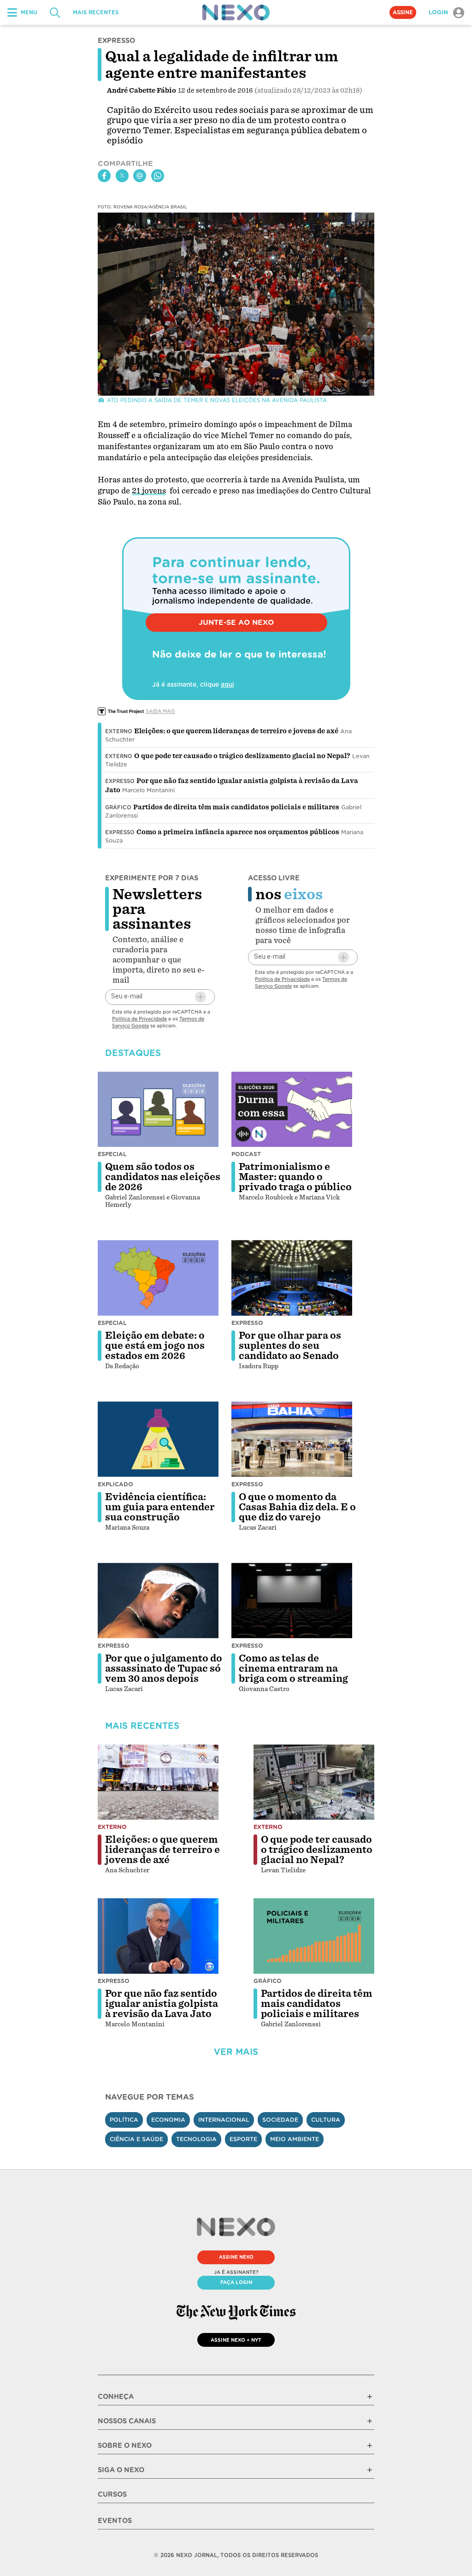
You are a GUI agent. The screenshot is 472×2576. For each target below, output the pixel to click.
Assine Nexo (236, 2257)
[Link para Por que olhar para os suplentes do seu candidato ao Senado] (292, 1278)
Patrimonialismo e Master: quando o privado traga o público (295, 1177)
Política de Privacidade (139, 1019)
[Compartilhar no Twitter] (122, 176)
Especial (112, 1154)
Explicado (115, 1484)
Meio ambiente (295, 2139)
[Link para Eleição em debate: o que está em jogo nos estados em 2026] (158, 1278)
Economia (168, 2120)
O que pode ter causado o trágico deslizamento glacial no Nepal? (242, 756)
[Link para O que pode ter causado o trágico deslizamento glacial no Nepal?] (314, 1782)
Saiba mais (160, 711)
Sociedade (280, 2120)
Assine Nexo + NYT (236, 2340)
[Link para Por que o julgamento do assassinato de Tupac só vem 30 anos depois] (158, 1601)
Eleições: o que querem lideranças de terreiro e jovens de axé (236, 731)
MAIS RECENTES (96, 12)
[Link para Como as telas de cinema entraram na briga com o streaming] (292, 1601)
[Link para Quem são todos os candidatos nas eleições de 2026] (158, 1110)
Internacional (224, 2120)
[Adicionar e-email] (201, 997)
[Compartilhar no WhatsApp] (158, 176)
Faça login (236, 2282)
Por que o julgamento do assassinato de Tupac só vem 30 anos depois (164, 1668)
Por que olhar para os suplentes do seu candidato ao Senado (290, 1346)
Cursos (112, 2494)
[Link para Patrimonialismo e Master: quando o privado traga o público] (292, 1110)
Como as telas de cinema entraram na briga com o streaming (293, 1668)
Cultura (326, 2120)
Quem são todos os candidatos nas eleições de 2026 (163, 1177)
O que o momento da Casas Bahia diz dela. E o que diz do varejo (297, 1507)
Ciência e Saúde (136, 2139)
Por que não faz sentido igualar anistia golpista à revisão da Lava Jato (162, 2004)
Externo (119, 731)
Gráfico (118, 807)
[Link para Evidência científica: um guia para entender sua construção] (158, 1439)
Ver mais (236, 2052)
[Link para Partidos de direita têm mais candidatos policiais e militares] (314, 1936)
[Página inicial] (236, 12)
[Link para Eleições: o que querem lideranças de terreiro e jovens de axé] (158, 1782)
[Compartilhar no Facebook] (104, 176)
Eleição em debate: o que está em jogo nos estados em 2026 (155, 1346)
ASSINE (403, 12)
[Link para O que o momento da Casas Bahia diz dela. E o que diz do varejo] (292, 1439)
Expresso (120, 781)
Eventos (115, 2521)
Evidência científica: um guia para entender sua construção (160, 1507)
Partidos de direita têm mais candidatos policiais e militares (236, 807)
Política (124, 2120)
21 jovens (149, 491)
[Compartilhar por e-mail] (140, 176)
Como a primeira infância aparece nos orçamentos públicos (238, 832)
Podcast (246, 1154)
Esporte (243, 2139)
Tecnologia (196, 2139)
